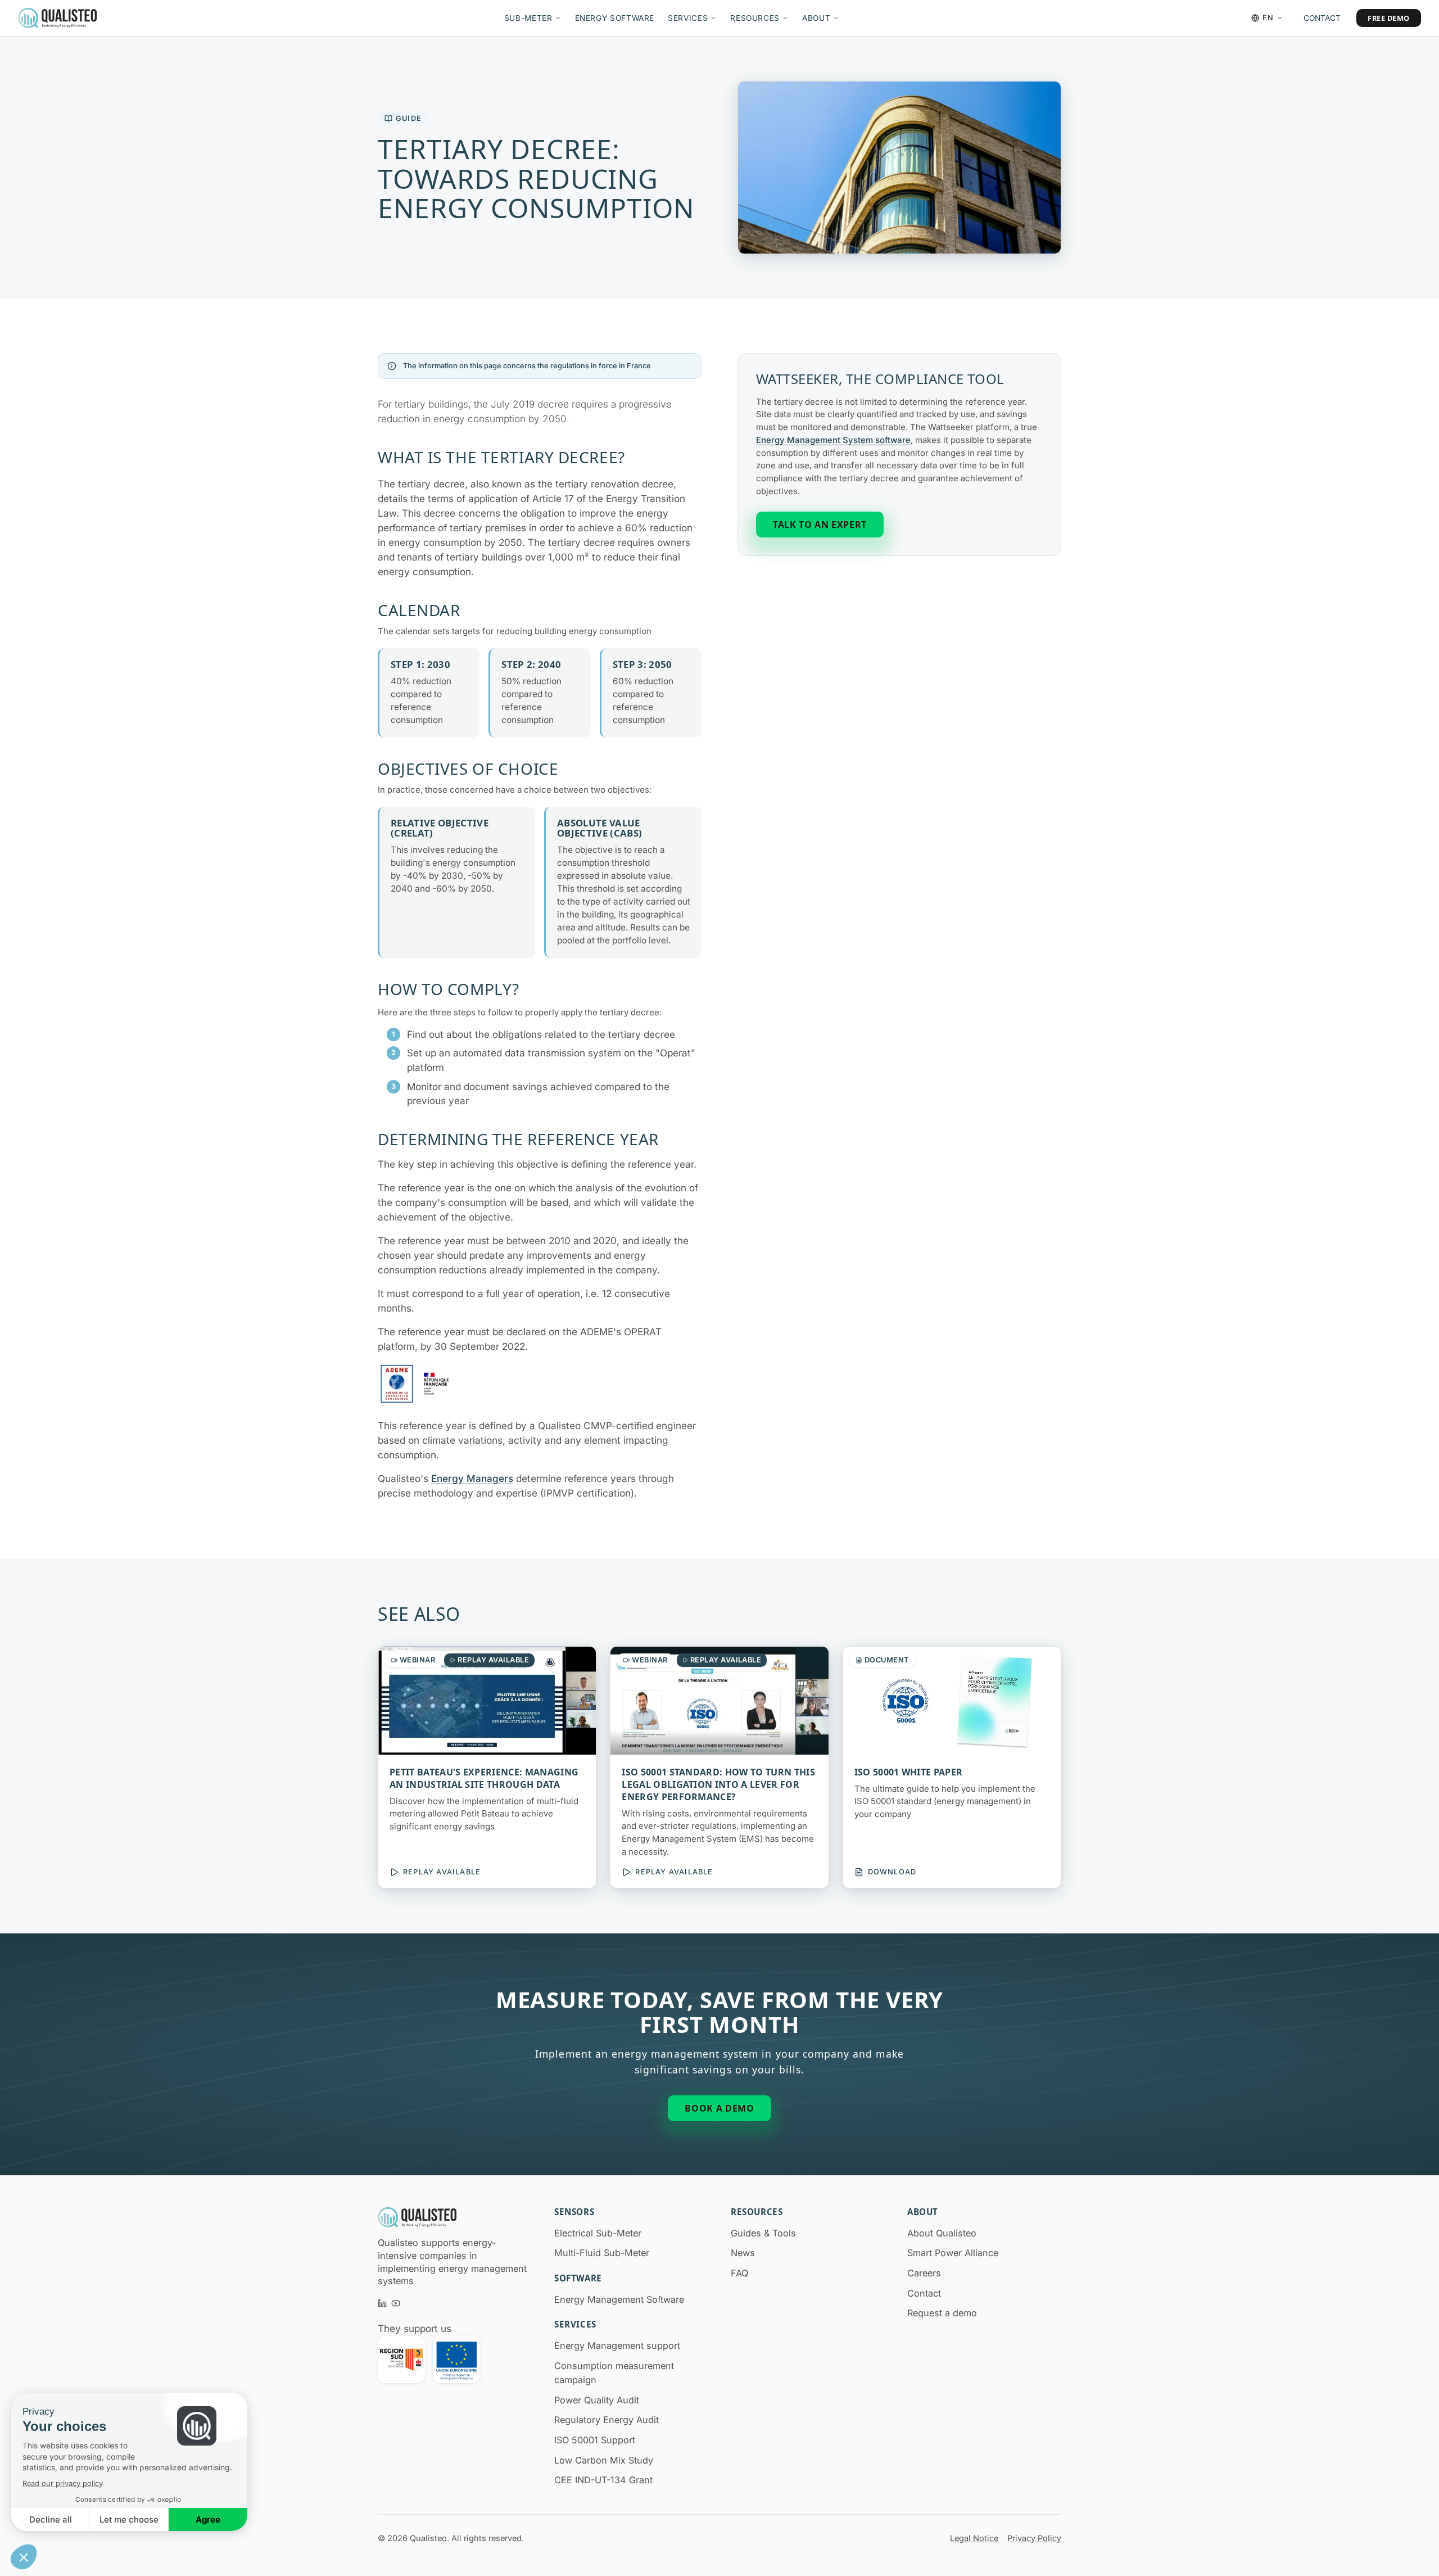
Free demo (1389, 18)
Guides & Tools (763, 2233)
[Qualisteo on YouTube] (396, 2303)
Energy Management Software (619, 2299)
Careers (924, 2273)
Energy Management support (617, 2345)
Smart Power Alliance (953, 2253)
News (743, 2253)
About (816, 18)
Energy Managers (472, 1478)
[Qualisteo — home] (57, 18)
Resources (755, 18)
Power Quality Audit (597, 2400)
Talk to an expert (820, 525)
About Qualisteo (942, 2233)
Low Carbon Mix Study (604, 2460)
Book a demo (719, 2108)
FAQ (739, 2273)
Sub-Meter (528, 18)
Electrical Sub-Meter (598, 2233)
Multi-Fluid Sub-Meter (602, 2253)
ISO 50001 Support (595, 2440)
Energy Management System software (833, 440)
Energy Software (615, 18)
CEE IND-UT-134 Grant (603, 2480)
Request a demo (942, 2313)
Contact (1322, 18)
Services (688, 18)
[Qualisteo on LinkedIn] (382, 2303)
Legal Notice (974, 2538)
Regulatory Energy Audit (607, 2420)
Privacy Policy (1034, 2538)
